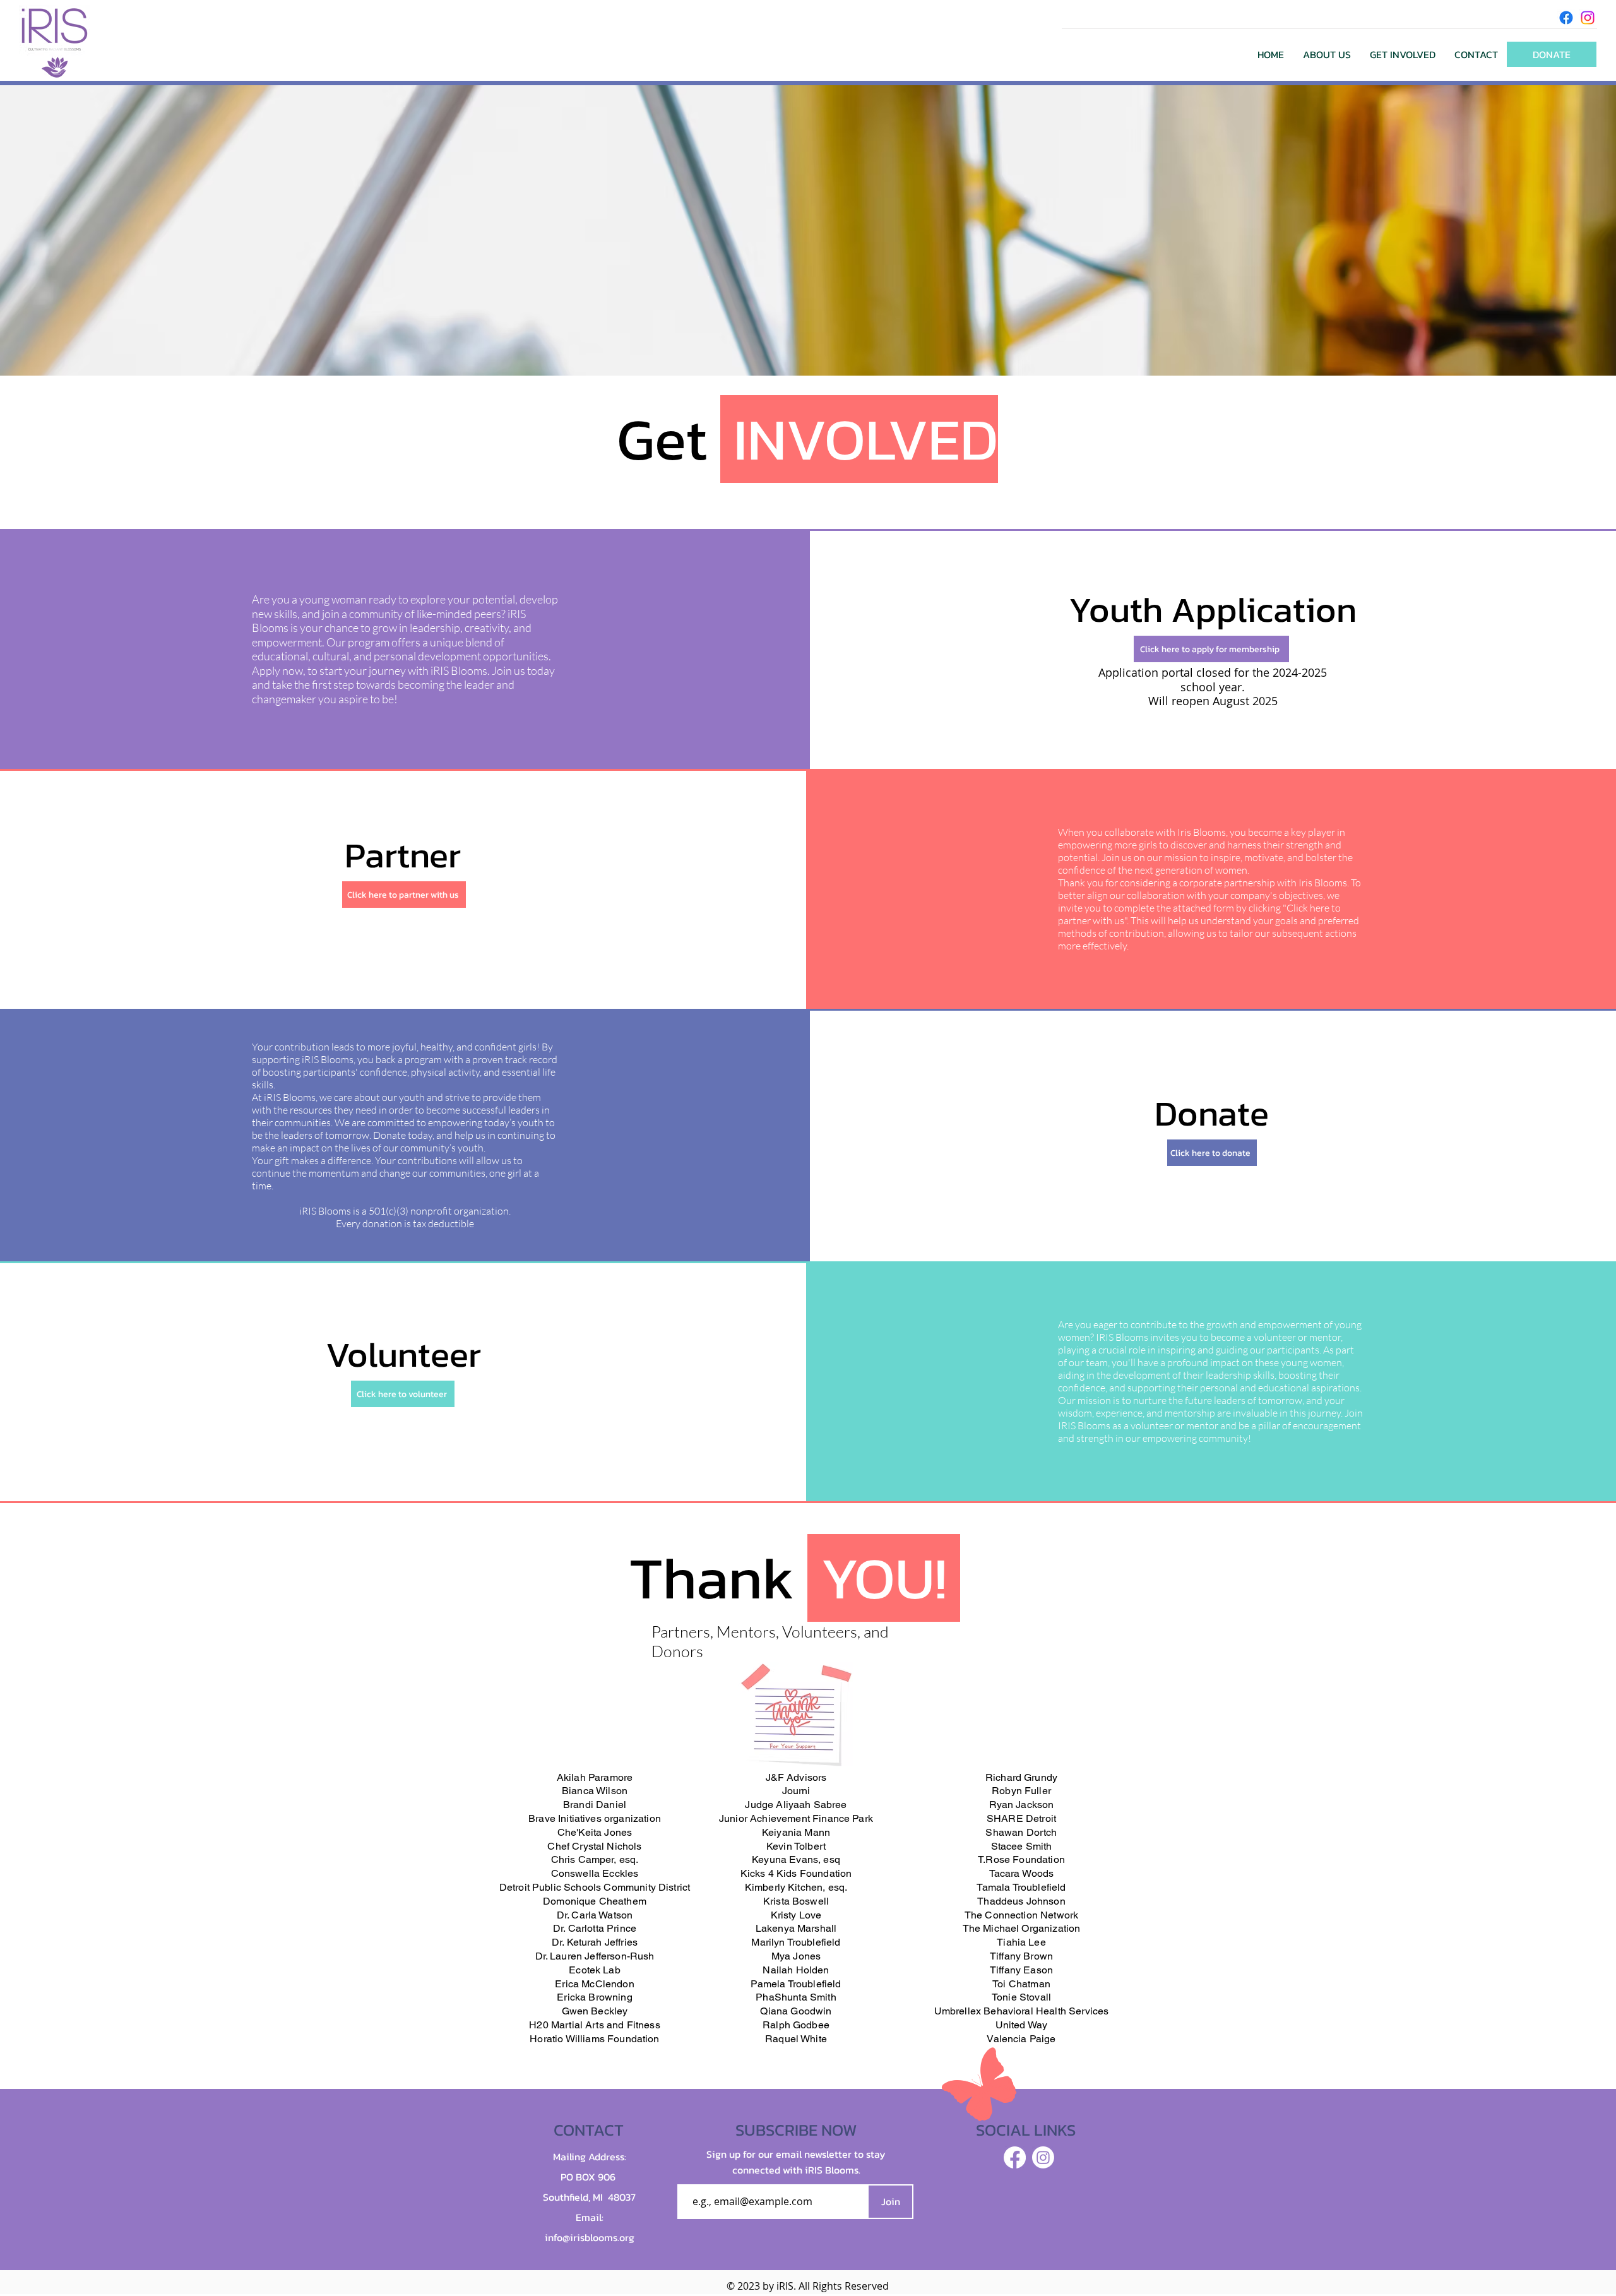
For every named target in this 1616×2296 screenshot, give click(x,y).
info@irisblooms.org (590, 2237)
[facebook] (1566, 18)
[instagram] (1588, 18)
